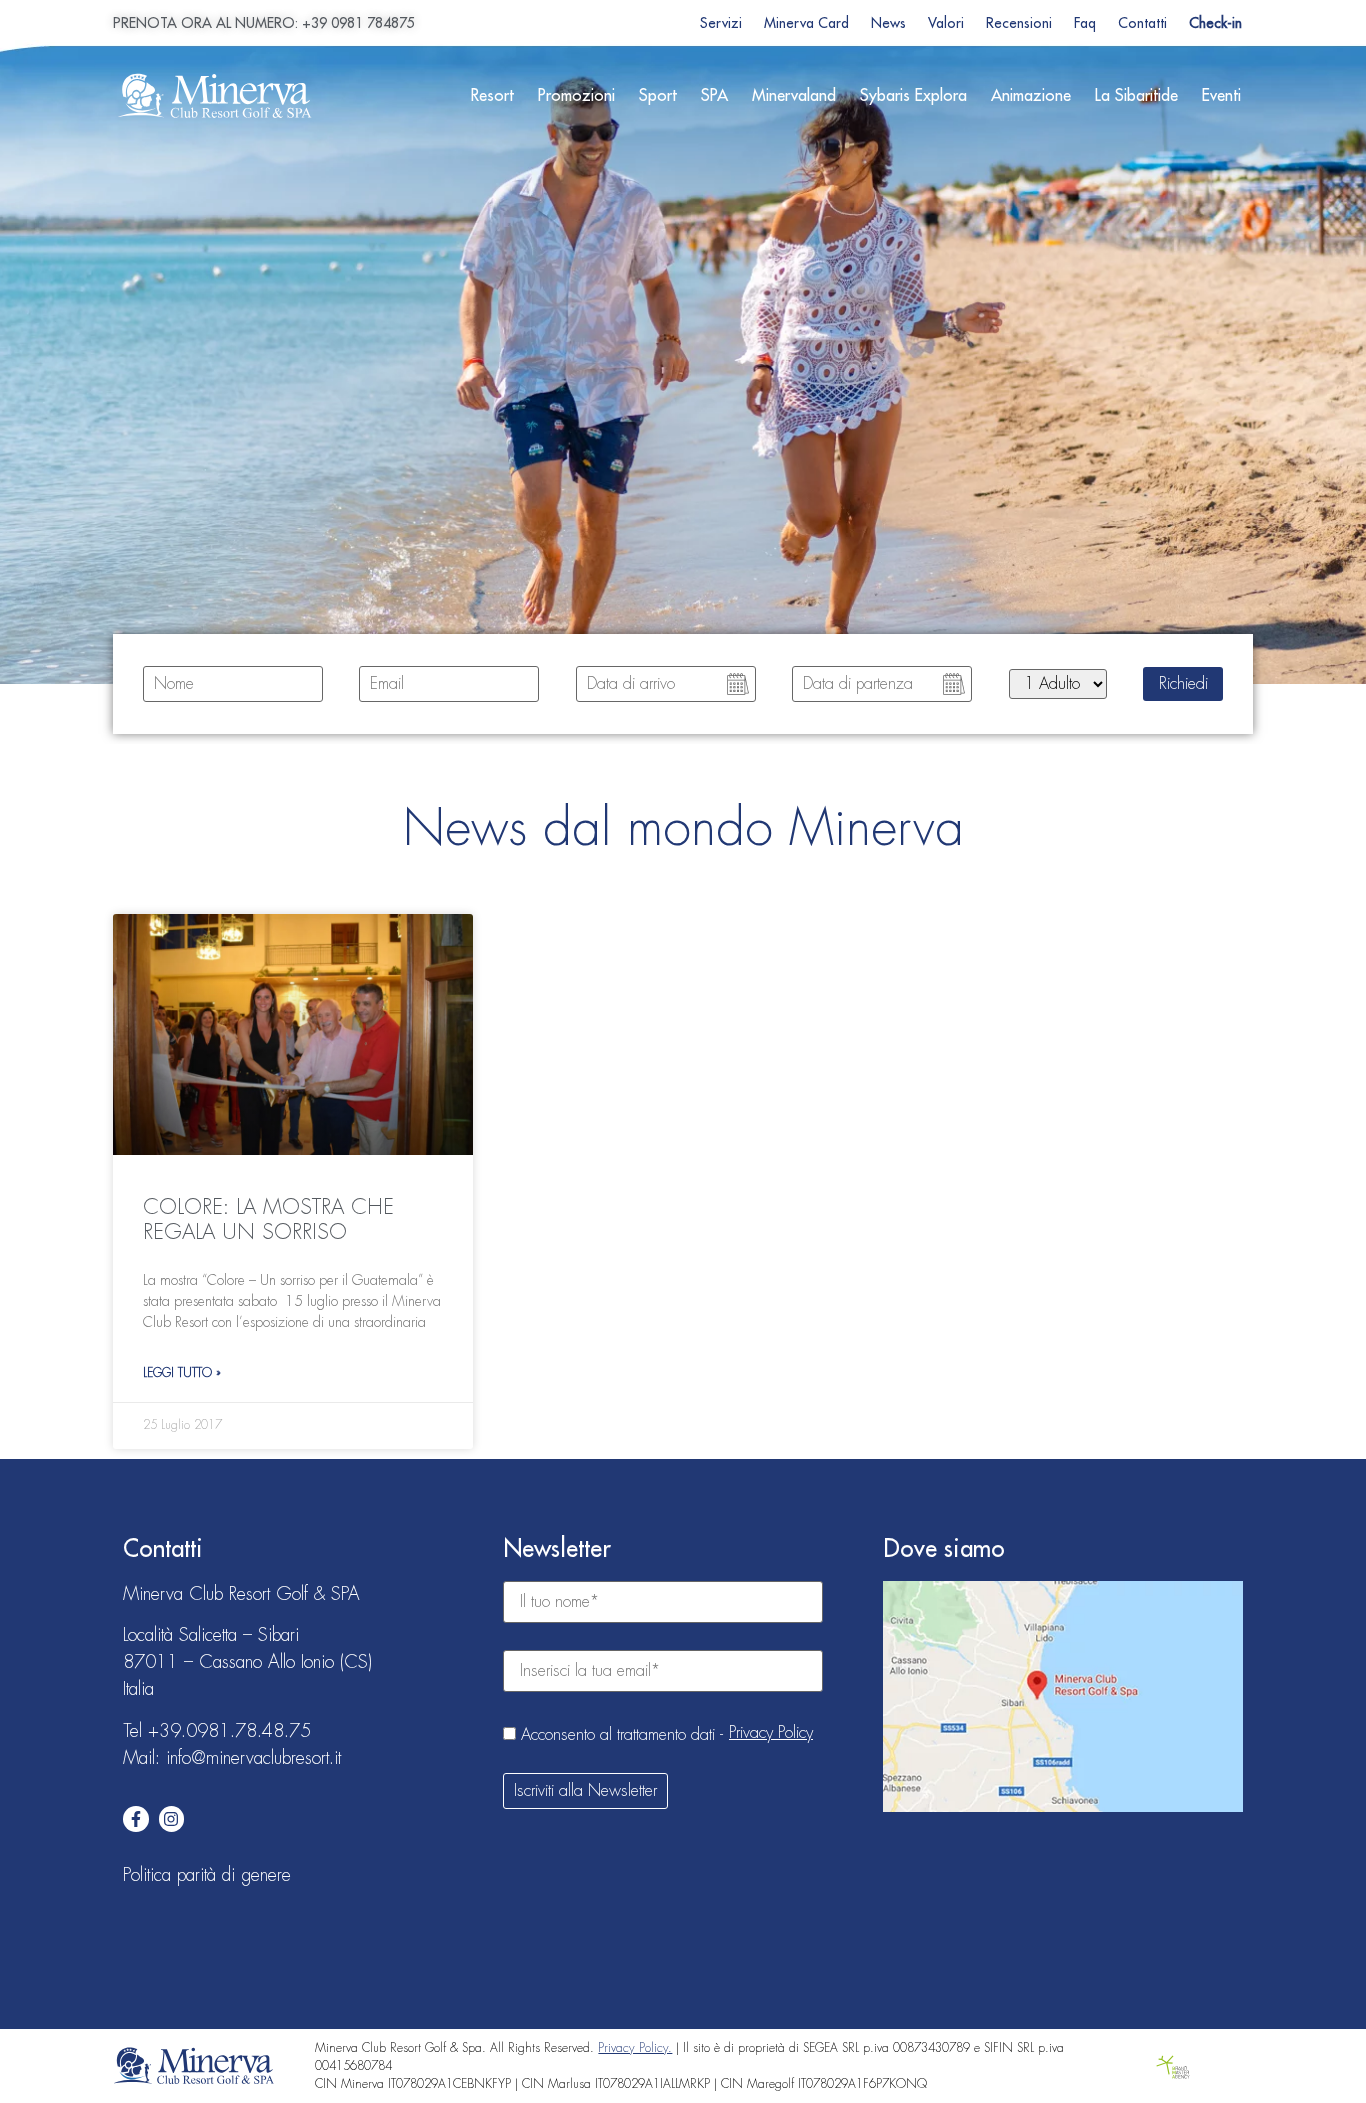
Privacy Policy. (635, 2048)
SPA (714, 96)
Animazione (1031, 96)
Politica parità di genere (207, 1875)
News (888, 23)
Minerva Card (806, 23)
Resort (492, 96)
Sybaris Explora (913, 96)
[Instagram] (172, 1819)
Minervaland (794, 96)
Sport (658, 96)
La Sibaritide (1136, 96)
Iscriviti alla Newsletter (585, 1791)
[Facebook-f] (136, 1819)
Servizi (721, 23)
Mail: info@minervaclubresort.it (232, 1758)
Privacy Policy (771, 1733)
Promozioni (576, 96)
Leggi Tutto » (182, 1373)
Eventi (1221, 96)
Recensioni (1019, 23)
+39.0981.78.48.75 (229, 1731)
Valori (946, 23)
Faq (1085, 23)
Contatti (1142, 23)
